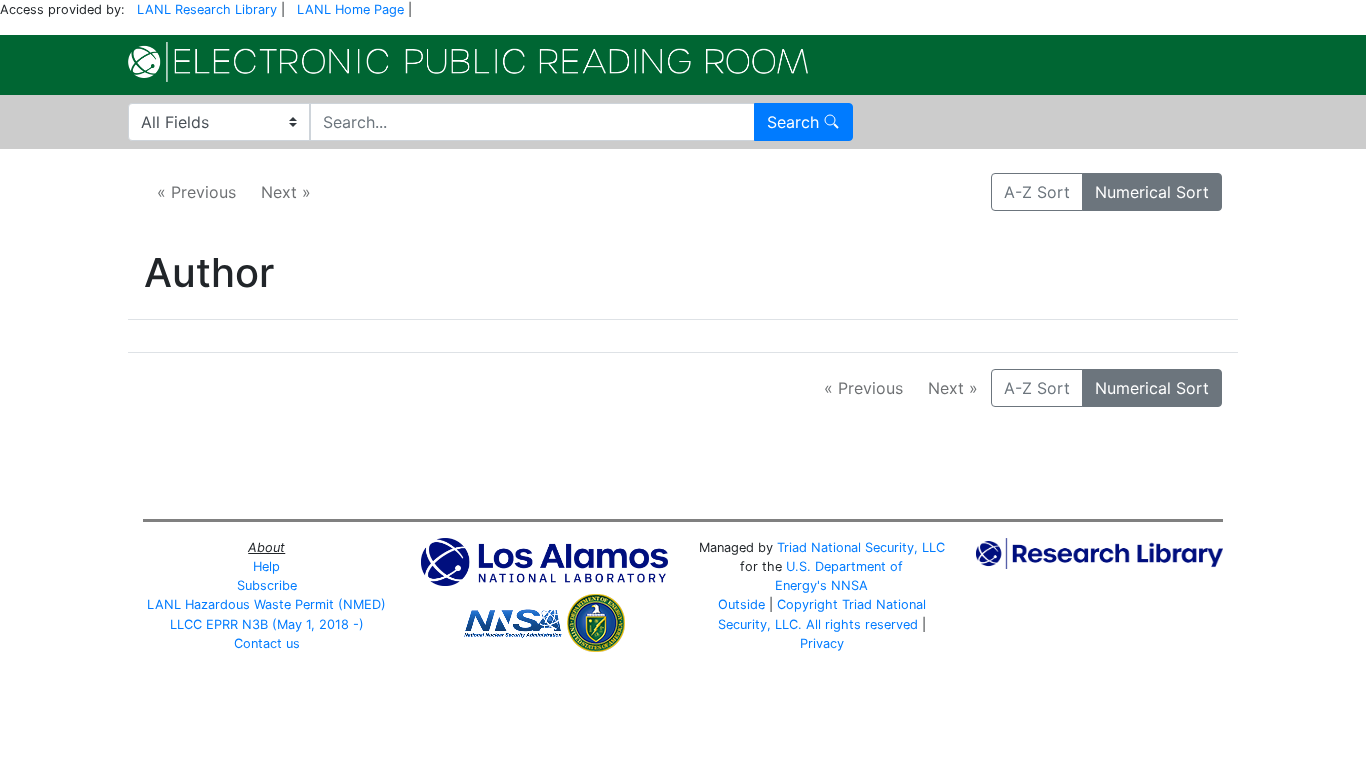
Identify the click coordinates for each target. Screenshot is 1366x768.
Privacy (822, 643)
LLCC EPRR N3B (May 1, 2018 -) (267, 624)
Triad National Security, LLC (861, 547)
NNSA (849, 585)
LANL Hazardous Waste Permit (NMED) (266, 604)
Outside (741, 604)
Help (266, 566)
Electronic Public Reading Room (468, 62)
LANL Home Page (350, 9)
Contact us (267, 643)
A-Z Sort (1037, 192)
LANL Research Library (207, 9)
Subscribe (267, 585)
